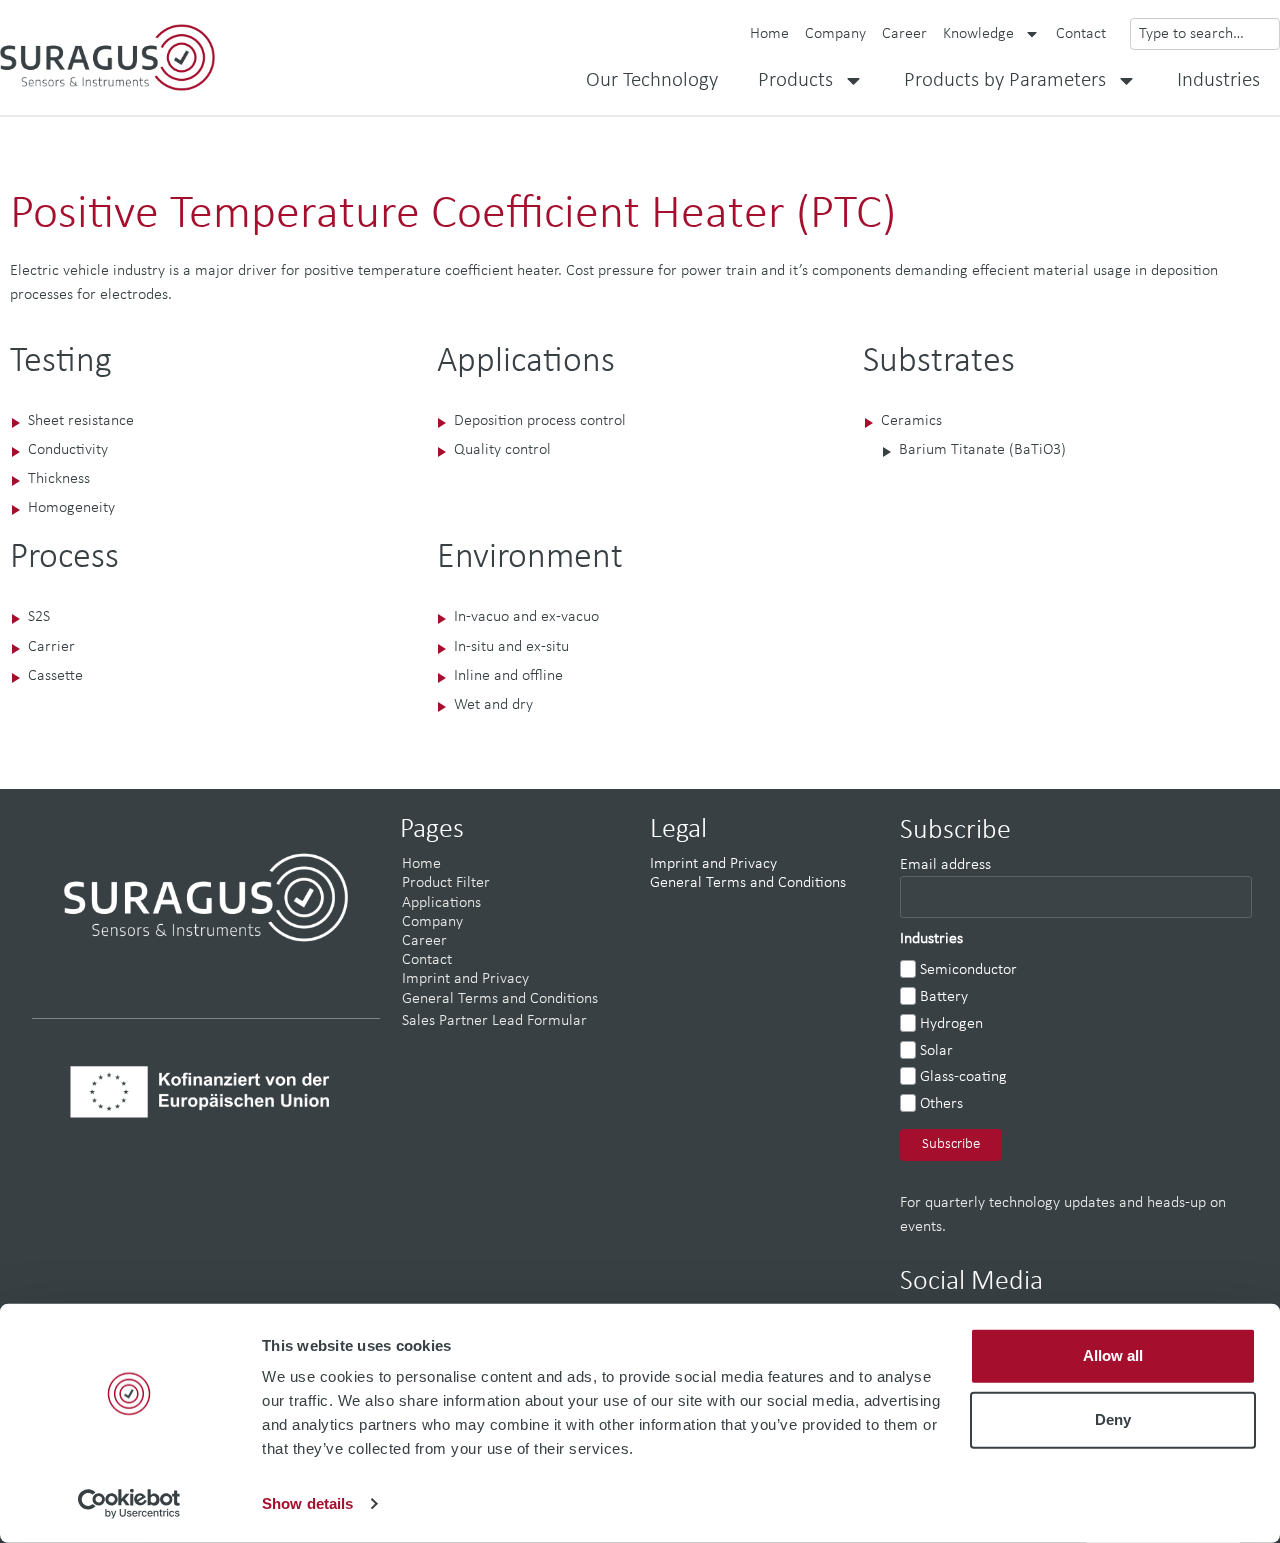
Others (941, 1104)
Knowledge (978, 34)
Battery (944, 997)
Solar (936, 1051)
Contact (1081, 34)
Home (769, 34)
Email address (945, 865)
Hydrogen (951, 1024)
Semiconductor (968, 970)
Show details (307, 1503)
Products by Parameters (1005, 80)
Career (904, 34)
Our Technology (652, 80)
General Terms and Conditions (500, 999)
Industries (1218, 80)
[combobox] (1205, 34)
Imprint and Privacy (465, 979)
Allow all (1113, 1355)
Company (835, 34)
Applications (441, 903)
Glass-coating (963, 1077)
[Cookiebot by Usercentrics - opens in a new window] (129, 1504)
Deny (1113, 1419)
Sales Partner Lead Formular (494, 1021)
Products (795, 80)
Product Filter (446, 883)
